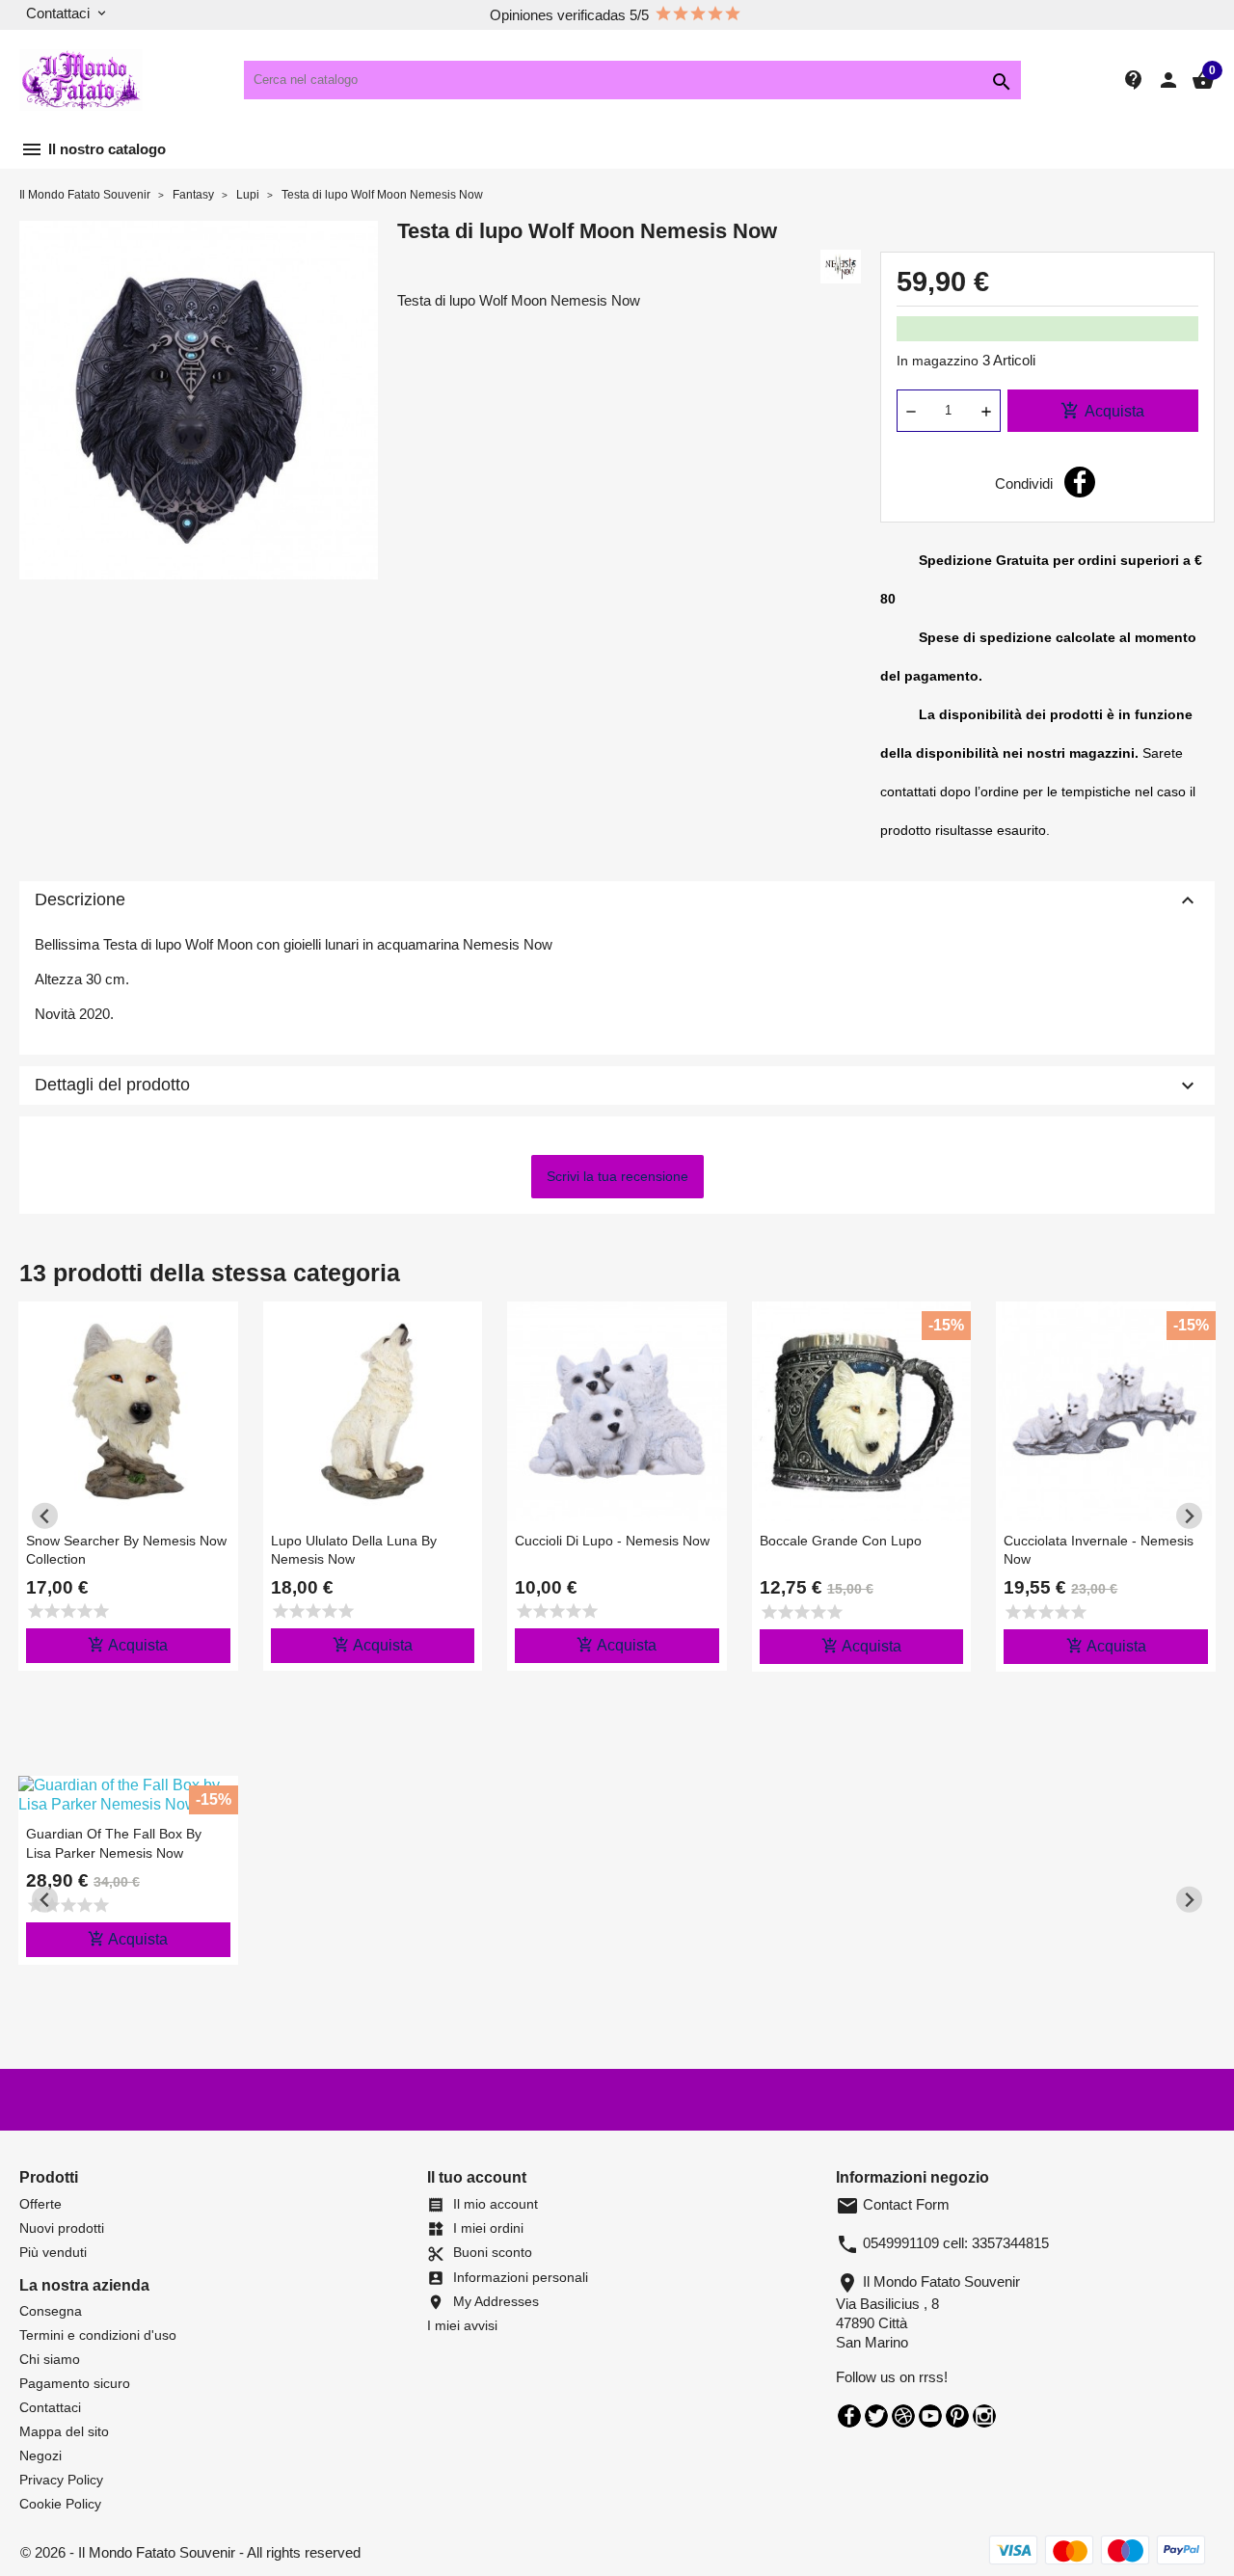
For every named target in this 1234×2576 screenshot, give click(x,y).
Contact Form (893, 2204)
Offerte (40, 2204)
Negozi (40, 2455)
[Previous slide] (45, 1516)
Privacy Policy (61, 2480)
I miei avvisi (462, 2325)
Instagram (984, 2416)
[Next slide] (1189, 1516)
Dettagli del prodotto (617, 1086)
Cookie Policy (60, 2504)
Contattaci (50, 2407)
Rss (903, 2416)
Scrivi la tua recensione (617, 1176)
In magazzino (938, 361)
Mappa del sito (64, 2431)
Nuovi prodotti (62, 2228)
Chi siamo (50, 2359)
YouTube (930, 2416)
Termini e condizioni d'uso (98, 2335)
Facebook (849, 2416)
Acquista (1102, 411)
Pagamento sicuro (75, 2383)
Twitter (876, 2416)
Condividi (1080, 482)
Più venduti (53, 2252)
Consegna (51, 2311)
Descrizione (617, 900)
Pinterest (957, 2416)
